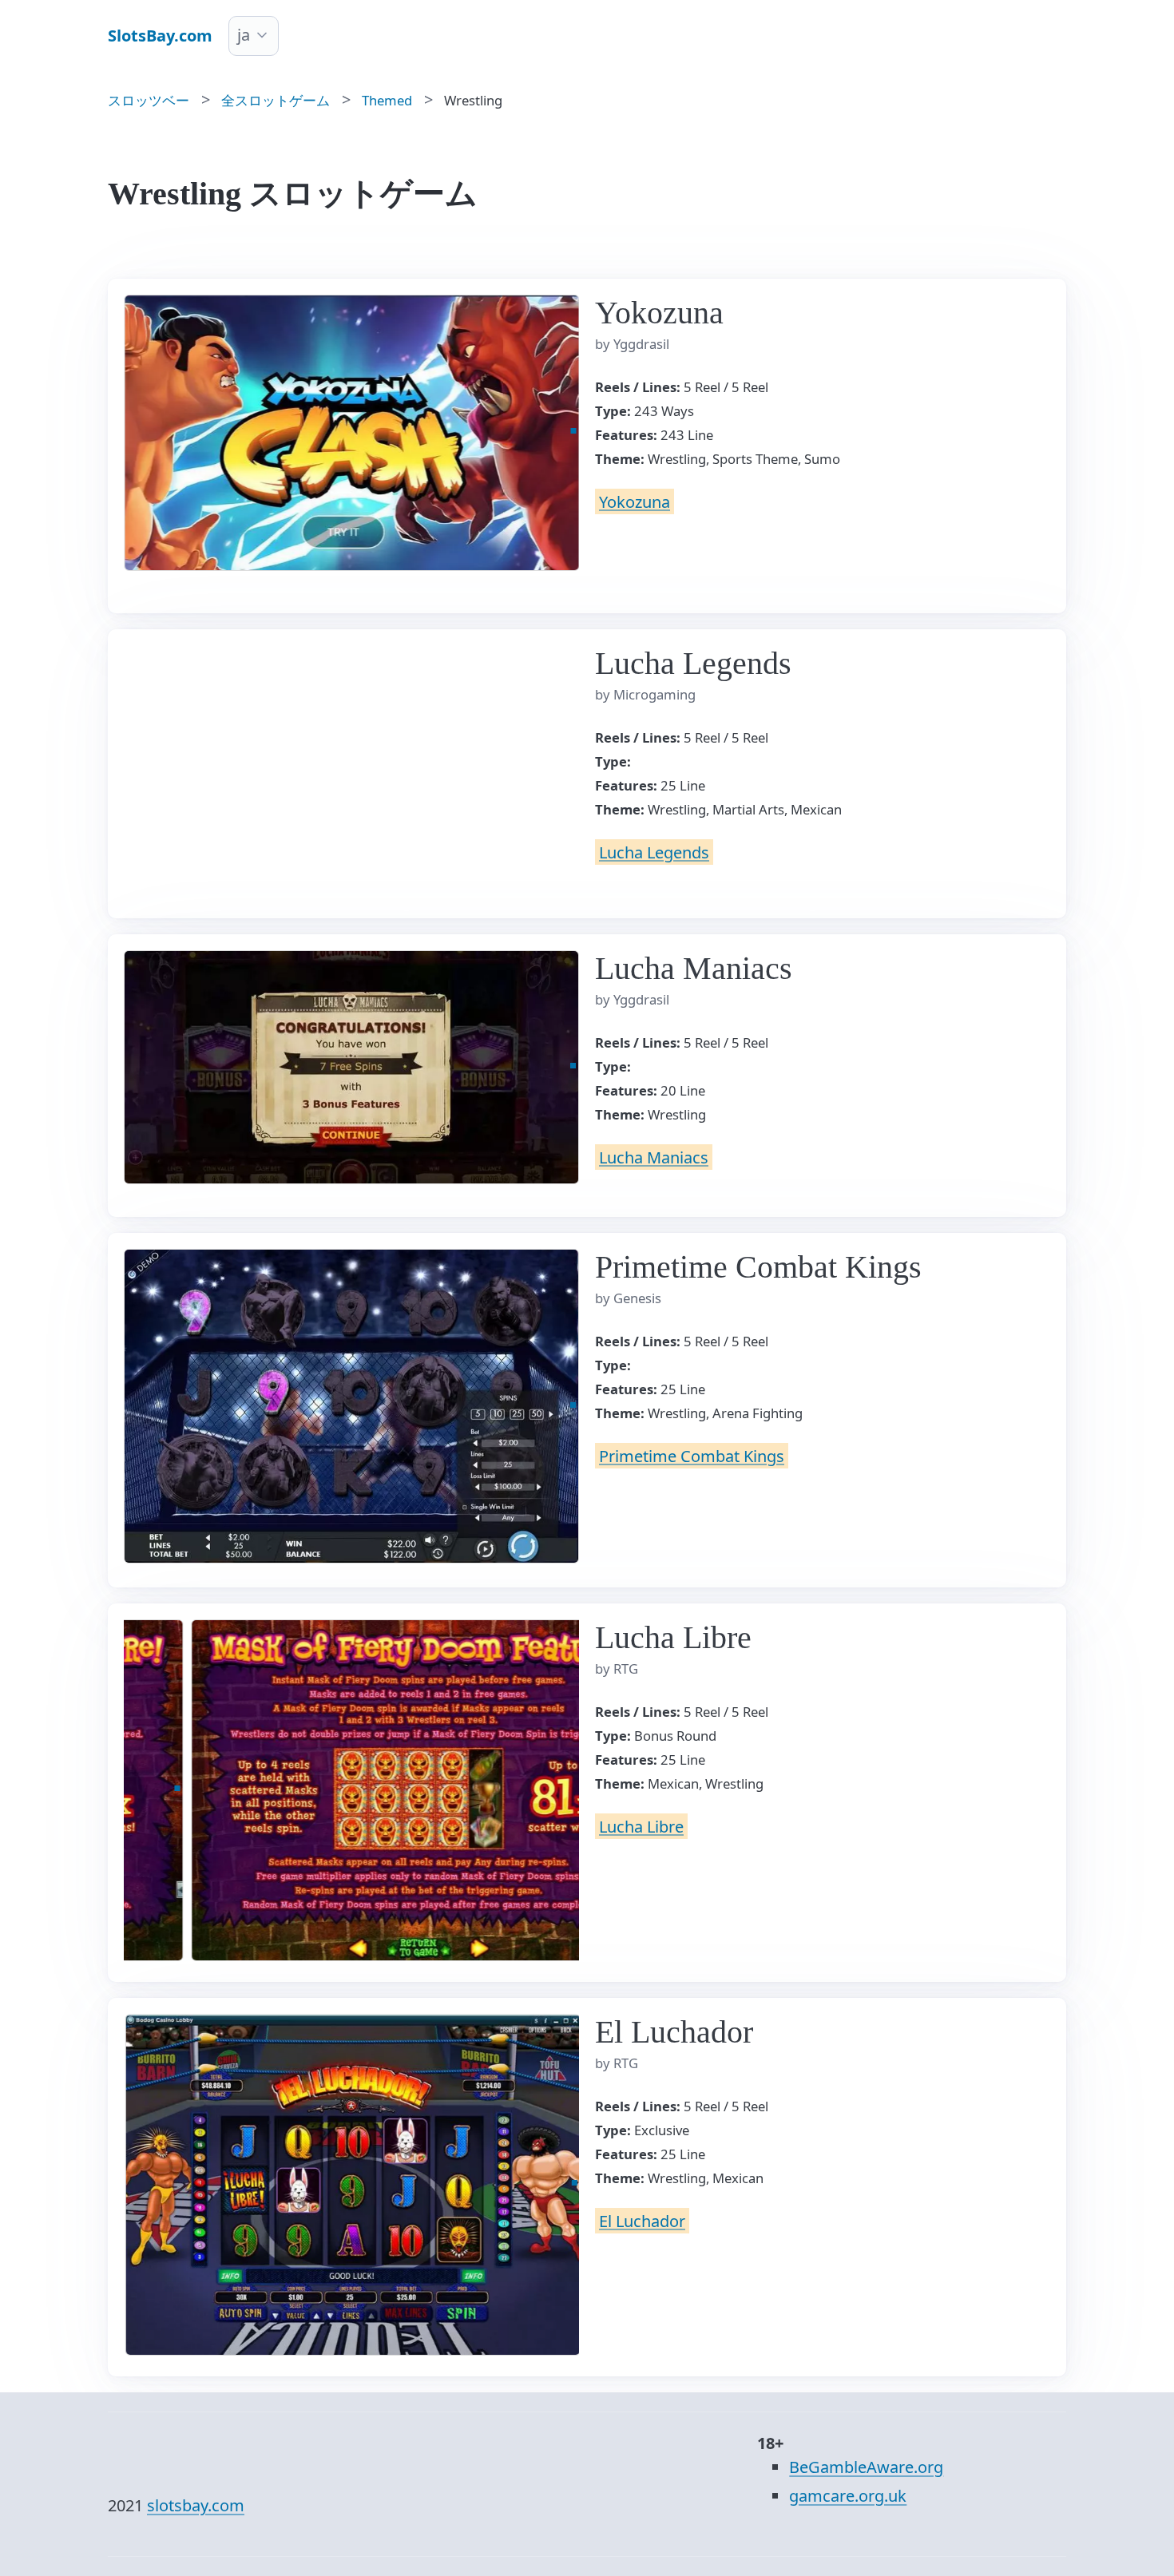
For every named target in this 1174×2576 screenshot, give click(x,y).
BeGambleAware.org (866, 2467)
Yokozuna (635, 501)
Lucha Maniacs (654, 1157)
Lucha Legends (654, 852)
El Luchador (642, 2220)
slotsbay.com (196, 2505)
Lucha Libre (641, 1826)
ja (244, 35)
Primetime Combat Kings (692, 1455)
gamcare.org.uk (848, 2496)
